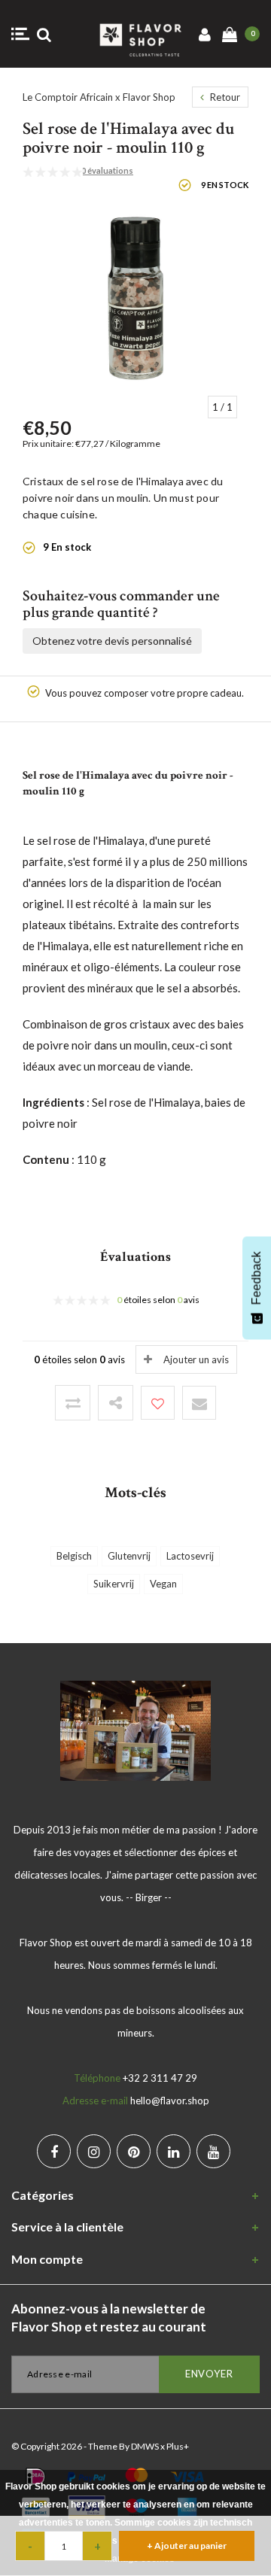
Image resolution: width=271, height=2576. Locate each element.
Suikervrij (114, 1584)
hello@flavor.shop (170, 2101)
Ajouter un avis (196, 1359)
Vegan (163, 1584)
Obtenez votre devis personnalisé (112, 641)
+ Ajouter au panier (187, 2546)
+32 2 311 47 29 (160, 2078)
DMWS (145, 2446)
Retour (224, 97)
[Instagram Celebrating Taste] (94, 2151)
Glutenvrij (129, 1556)
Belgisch (74, 1556)
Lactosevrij (190, 1556)
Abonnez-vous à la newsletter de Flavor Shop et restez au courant (109, 2318)
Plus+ (178, 2446)
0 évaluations (107, 170)
